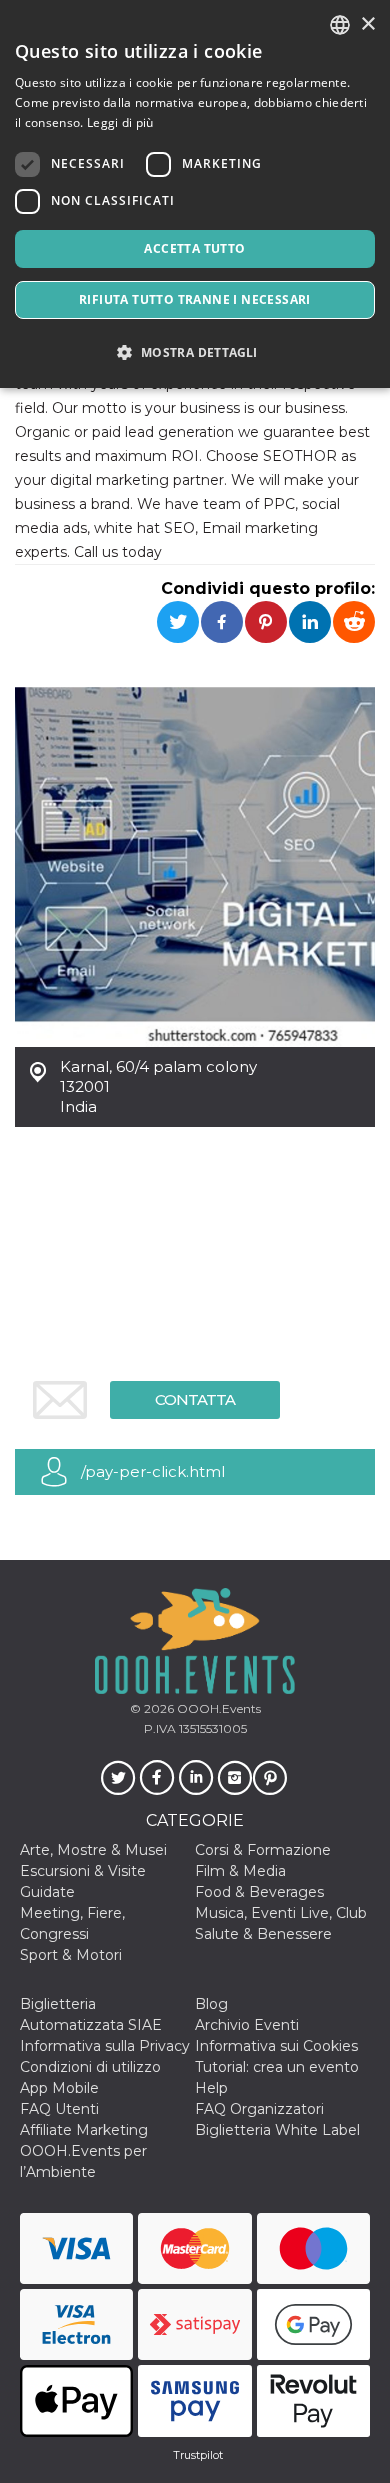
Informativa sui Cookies (276, 2046)
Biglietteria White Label (277, 2130)
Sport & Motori (71, 1955)
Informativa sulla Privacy (105, 2046)
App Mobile (59, 2088)
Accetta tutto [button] (194, 248)
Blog (211, 2004)
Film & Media (240, 1871)
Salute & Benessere (263, 1934)
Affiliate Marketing (84, 2130)
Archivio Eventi (247, 2025)
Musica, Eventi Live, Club (281, 1913)
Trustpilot (198, 2455)
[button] (195, 352)
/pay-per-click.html (153, 1471)
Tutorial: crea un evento (277, 2067)
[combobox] (340, 25)
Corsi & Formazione (263, 1850)
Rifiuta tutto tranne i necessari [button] (195, 299)
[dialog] (195, 194)
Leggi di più (120, 122)
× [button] (367, 24)
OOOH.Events (217, 1708)
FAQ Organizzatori (259, 2109)
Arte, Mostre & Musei (93, 1850)
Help (211, 2088)
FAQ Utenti (59, 2109)
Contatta (195, 1399)
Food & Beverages (259, 1892)
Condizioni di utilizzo (90, 2067)
